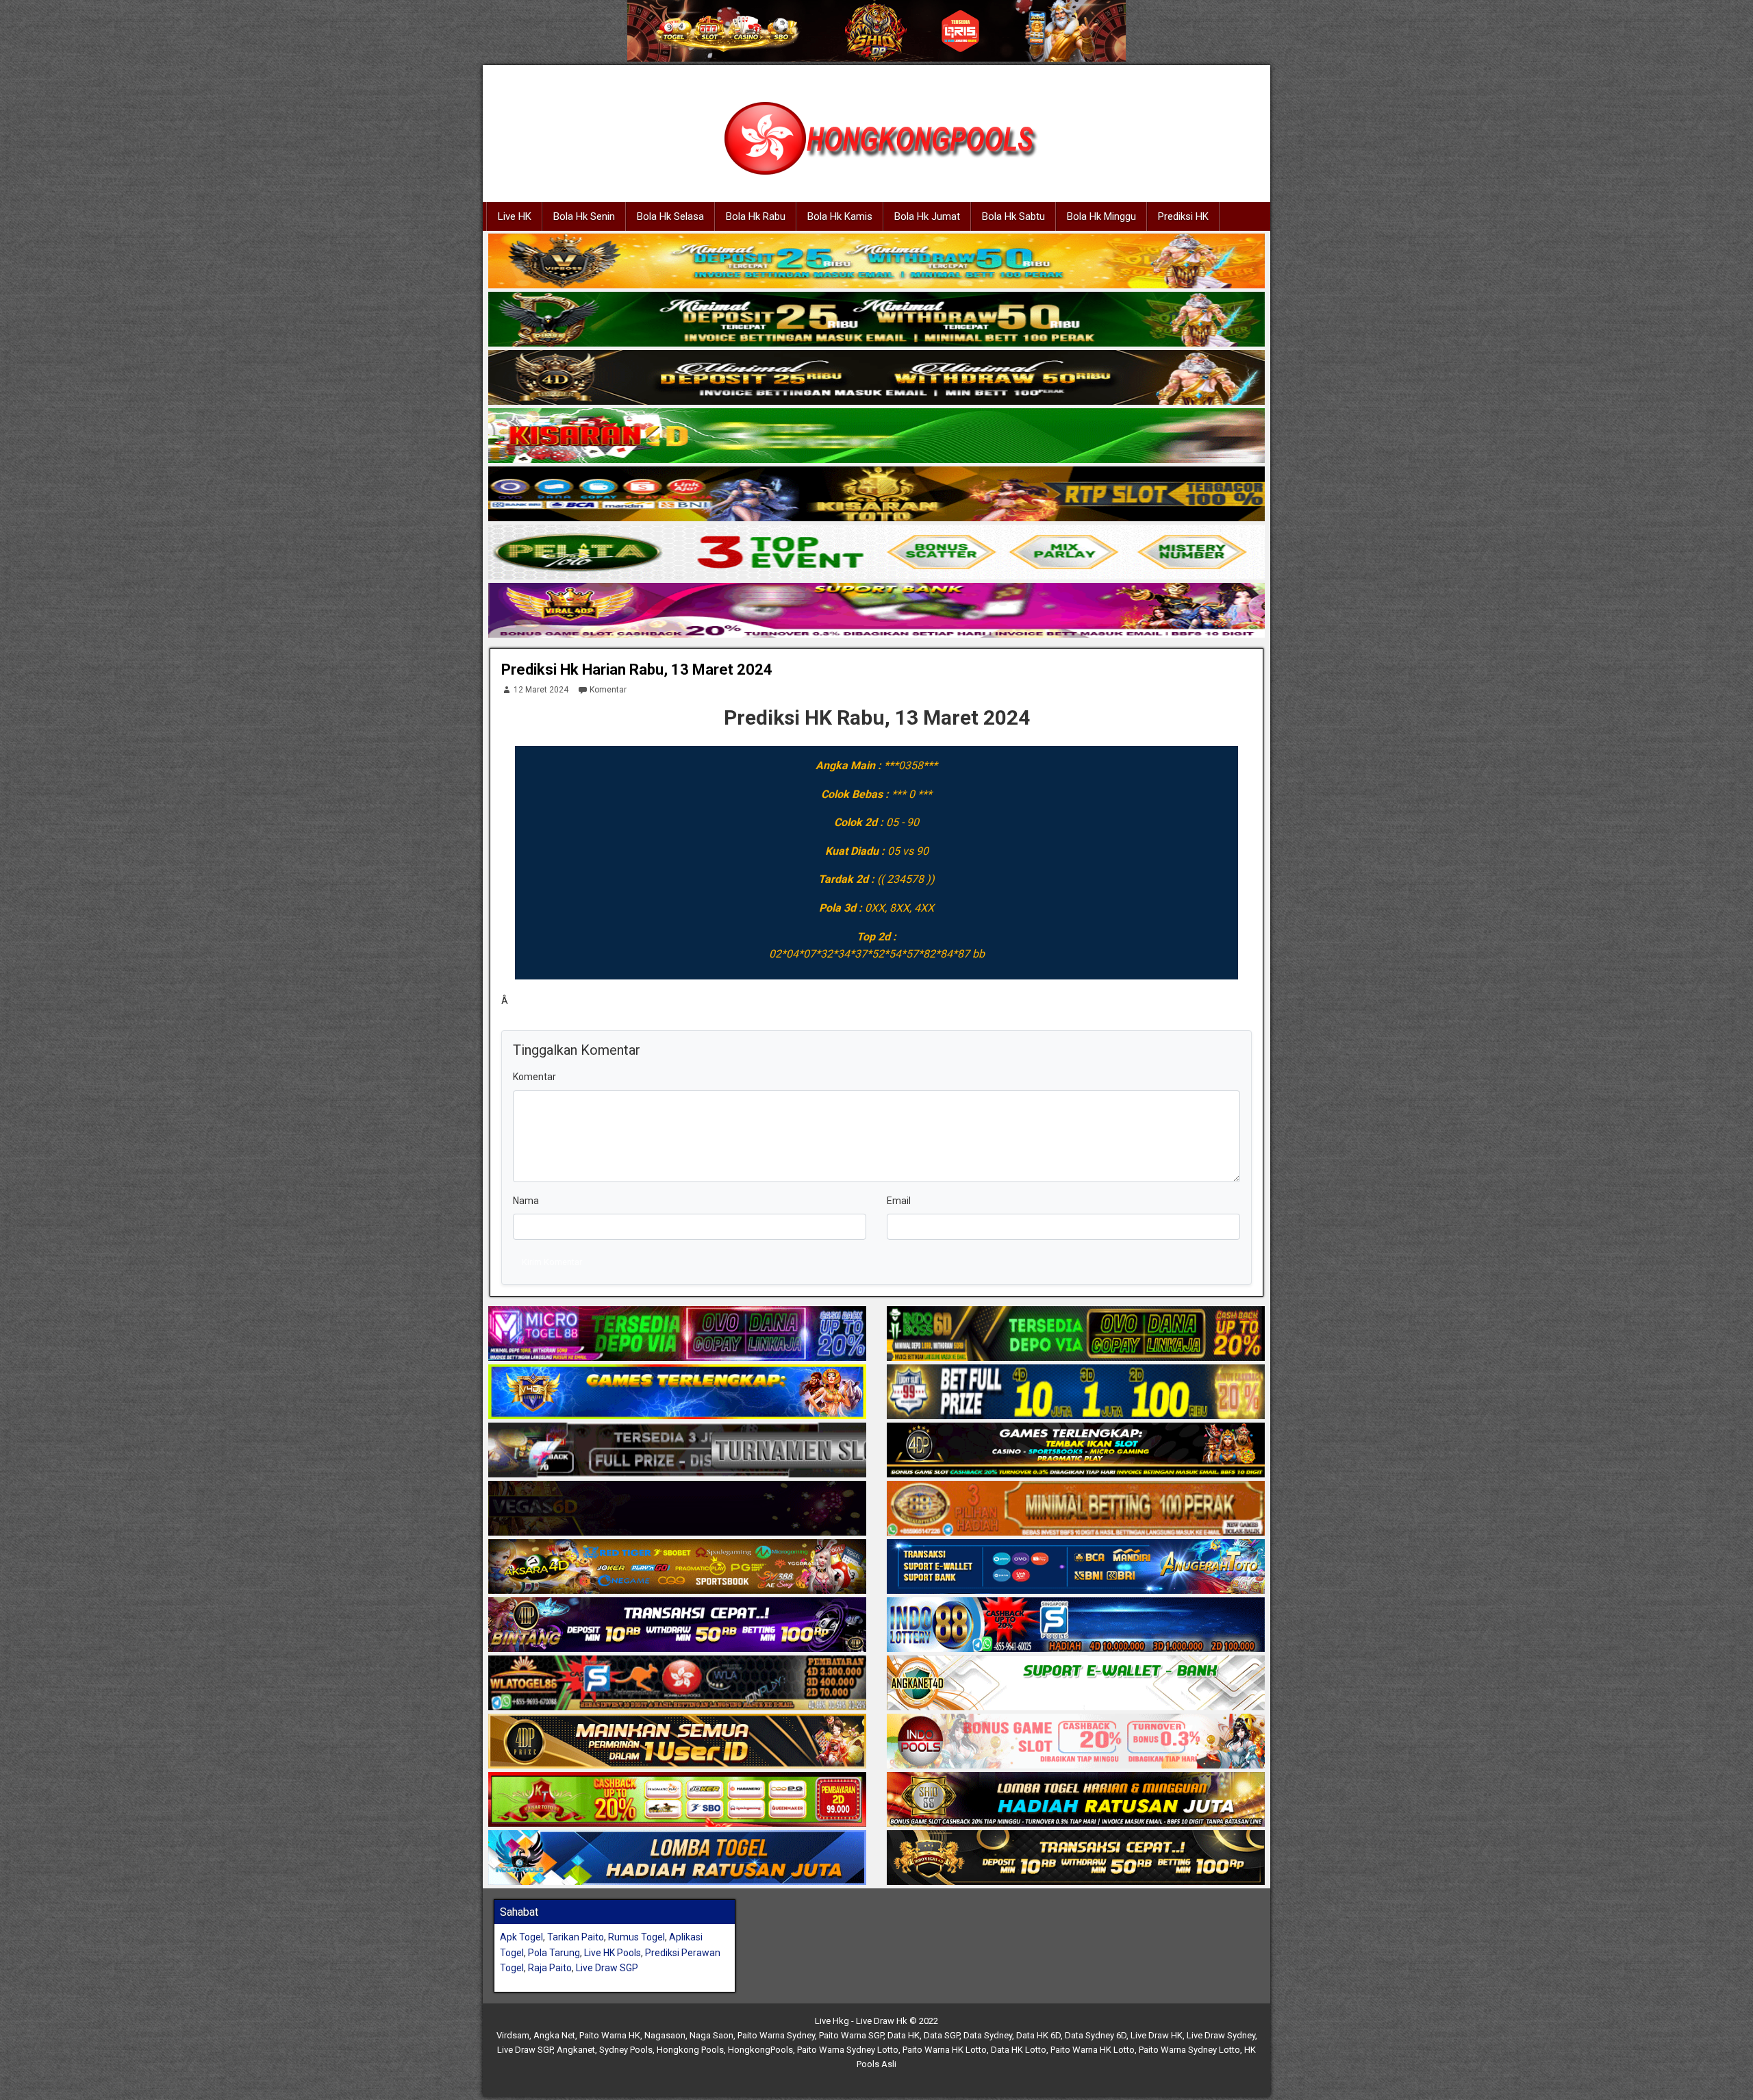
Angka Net (554, 2035)
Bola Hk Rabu (756, 216)
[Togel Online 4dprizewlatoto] (677, 1742)
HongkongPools (760, 2050)
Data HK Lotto (1019, 2050)
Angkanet (576, 2050)
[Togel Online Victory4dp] (677, 1392)
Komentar (608, 690)
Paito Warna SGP (851, 2035)
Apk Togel (521, 1937)
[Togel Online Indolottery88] (1076, 1625)
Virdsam (513, 2035)
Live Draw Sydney (1221, 2035)
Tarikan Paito (576, 1937)
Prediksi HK (1183, 216)
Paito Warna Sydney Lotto (848, 2050)
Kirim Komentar (552, 1262)
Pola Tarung (554, 1953)
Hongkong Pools (690, 2050)
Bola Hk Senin (584, 216)
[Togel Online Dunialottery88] (1076, 1509)
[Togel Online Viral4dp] (876, 611)
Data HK (904, 2035)
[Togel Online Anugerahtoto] (1076, 1567)
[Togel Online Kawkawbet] (677, 1451)
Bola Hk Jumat (927, 216)
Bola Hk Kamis (840, 216)
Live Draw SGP (607, 1968)
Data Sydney (988, 2035)
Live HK (515, 216)
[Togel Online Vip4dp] (1076, 1451)
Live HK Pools (613, 1953)
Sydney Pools (626, 2050)
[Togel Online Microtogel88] (677, 1334)
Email (899, 1201)
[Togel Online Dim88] (876, 320)
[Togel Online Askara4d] (677, 1567)
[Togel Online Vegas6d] (677, 1509)
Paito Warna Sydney (776, 2035)
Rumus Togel (636, 1937)
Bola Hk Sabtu (1013, 216)
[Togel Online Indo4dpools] (677, 1858)
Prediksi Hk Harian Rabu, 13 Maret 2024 (637, 670)
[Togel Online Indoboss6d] (1076, 1334)
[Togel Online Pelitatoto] (876, 553)
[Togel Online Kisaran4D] (876, 436)
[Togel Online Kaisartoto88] (677, 1800)
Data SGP (942, 2035)
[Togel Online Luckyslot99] (1076, 1392)
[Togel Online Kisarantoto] (876, 495)
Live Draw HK (1157, 2035)
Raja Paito (550, 1968)
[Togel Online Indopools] (1076, 1742)
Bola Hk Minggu (1101, 216)
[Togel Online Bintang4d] (677, 1625)
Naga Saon (711, 2035)
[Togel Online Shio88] (1076, 1800)
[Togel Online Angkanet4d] (1076, 1684)
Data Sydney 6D (1096, 2035)
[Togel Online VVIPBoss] (876, 262)
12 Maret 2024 (541, 690)
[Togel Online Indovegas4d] (1076, 1858)
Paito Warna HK (610, 2035)
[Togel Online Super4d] (876, 378)
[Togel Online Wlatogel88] (677, 1684)
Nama (526, 1201)
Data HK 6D (1038, 2035)
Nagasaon (665, 2035)
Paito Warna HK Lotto (945, 2050)
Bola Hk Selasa (670, 216)
